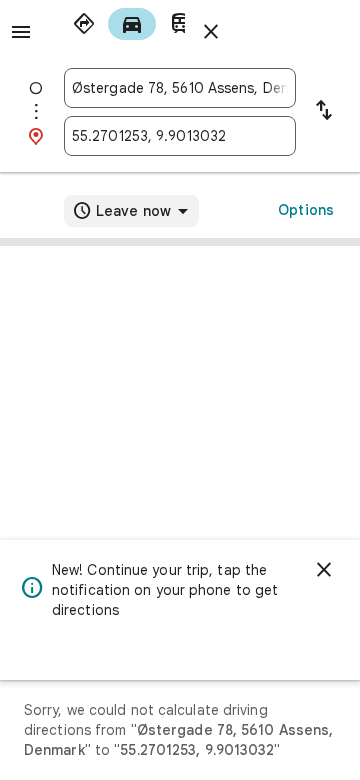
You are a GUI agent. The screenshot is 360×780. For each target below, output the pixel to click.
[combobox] (180, 88)
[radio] (84, 24)
